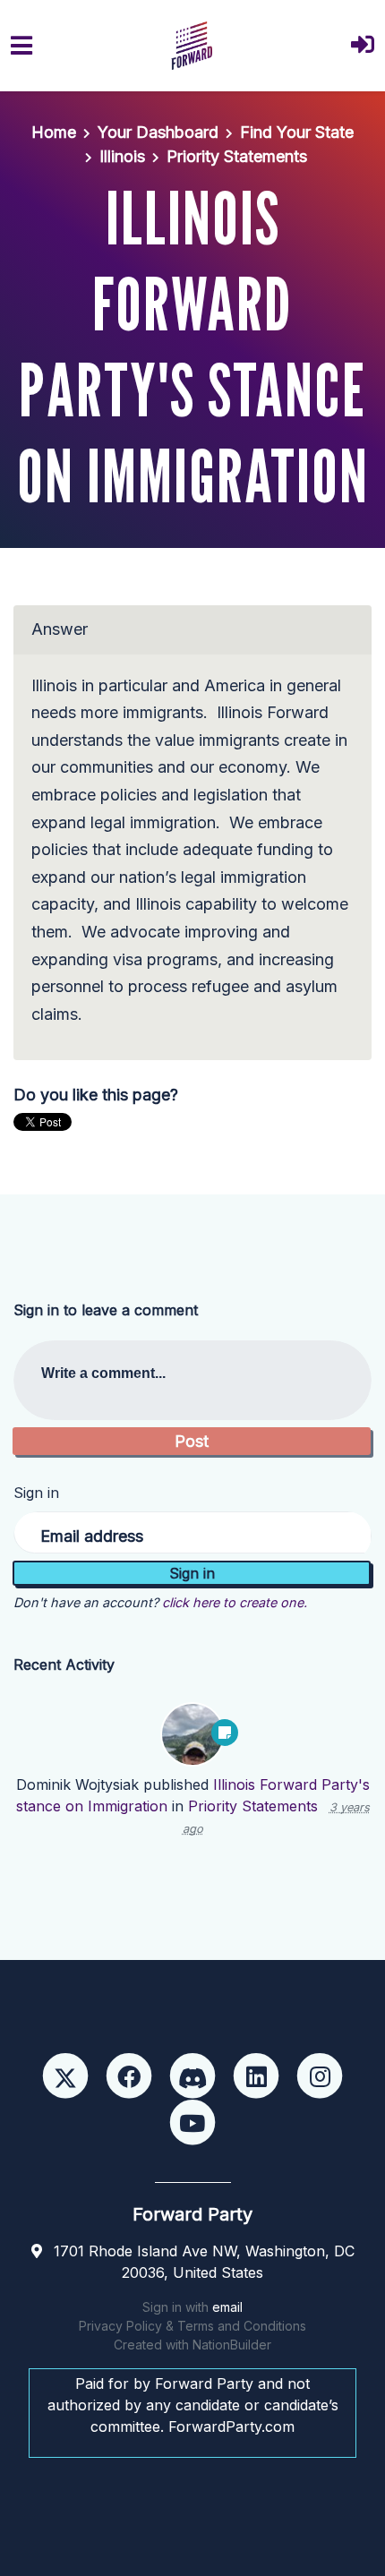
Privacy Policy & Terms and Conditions (192, 2326)
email (227, 2307)
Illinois (122, 156)
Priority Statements (237, 156)
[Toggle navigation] (21, 46)
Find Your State (297, 132)
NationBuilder (232, 2345)
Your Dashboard (158, 132)
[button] (363, 46)
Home (54, 132)
